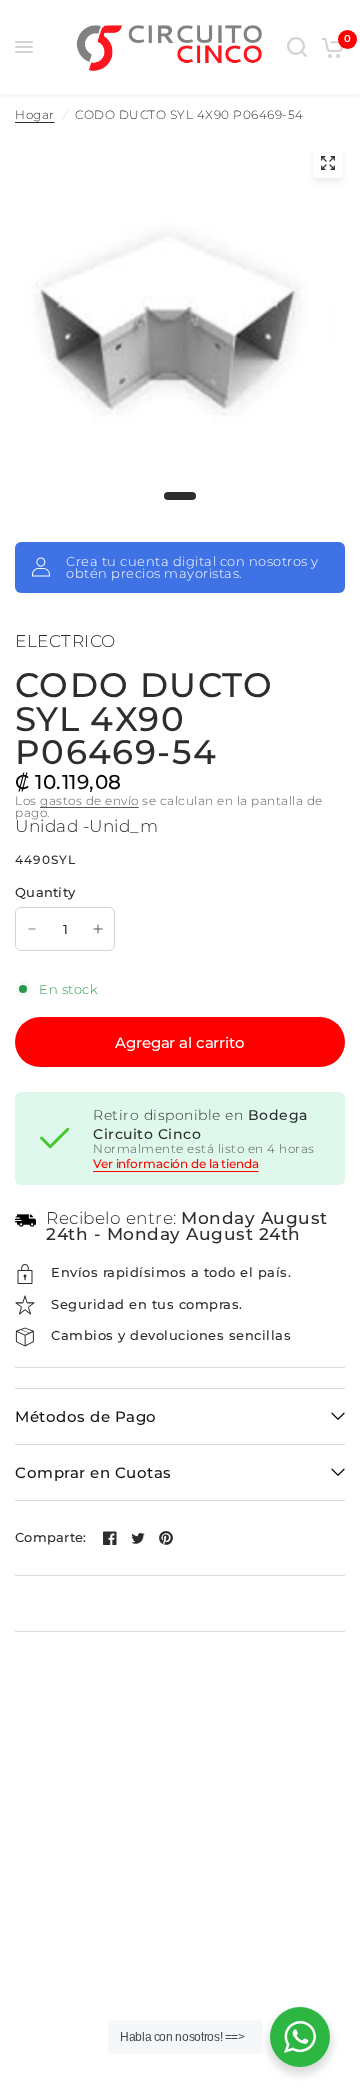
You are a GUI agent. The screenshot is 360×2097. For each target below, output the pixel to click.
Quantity (45, 892)
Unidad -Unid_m (86, 826)
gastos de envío (89, 800)
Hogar (35, 115)
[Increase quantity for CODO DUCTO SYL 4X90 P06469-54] (98, 929)
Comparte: (50, 1537)
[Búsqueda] (297, 47)
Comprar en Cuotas (93, 1472)
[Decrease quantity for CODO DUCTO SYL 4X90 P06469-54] (32, 929)
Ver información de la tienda (176, 1164)
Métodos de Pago (86, 1416)
